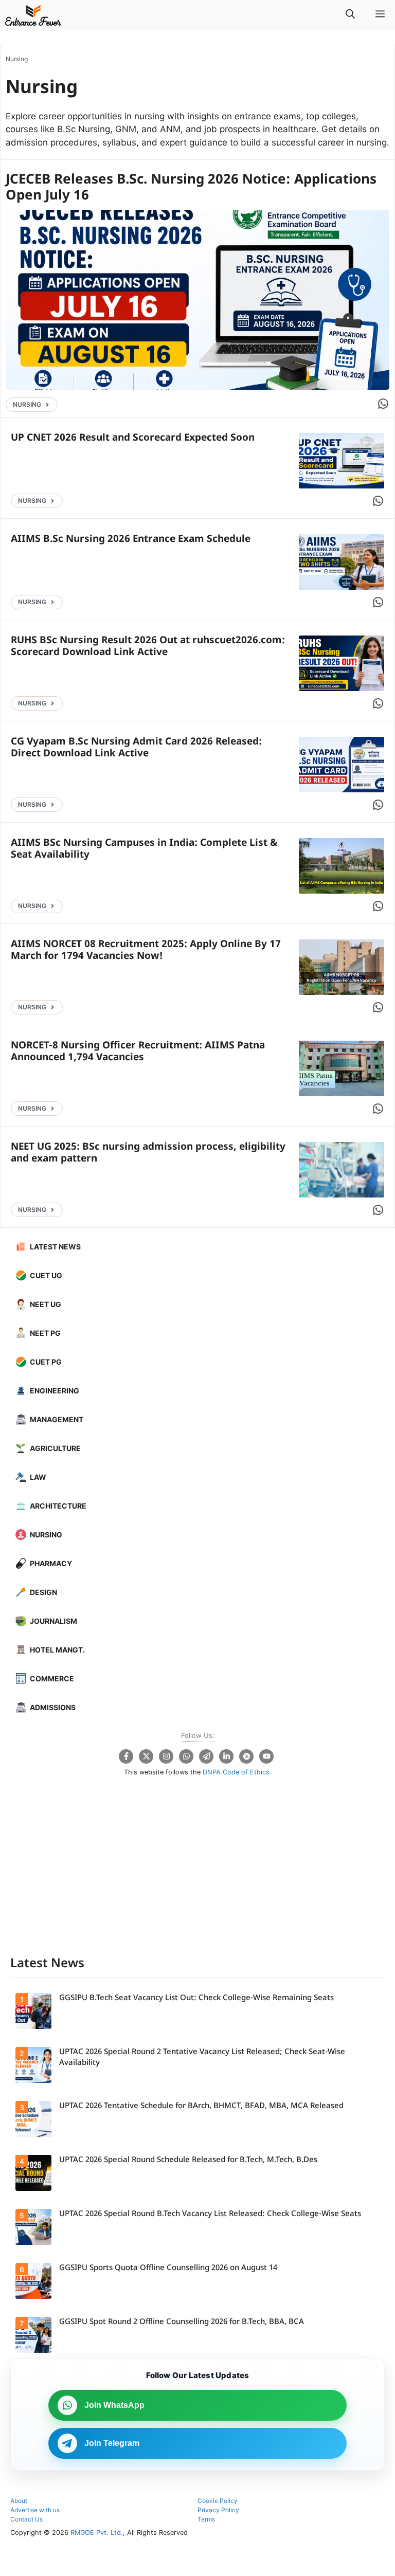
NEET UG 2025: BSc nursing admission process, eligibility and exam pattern (148, 1153)
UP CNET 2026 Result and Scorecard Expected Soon (133, 438)
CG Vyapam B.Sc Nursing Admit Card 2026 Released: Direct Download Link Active (136, 748)
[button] (350, 15)
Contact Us (26, 2519)
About (19, 2501)
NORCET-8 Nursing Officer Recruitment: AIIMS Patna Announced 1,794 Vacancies (138, 1052)
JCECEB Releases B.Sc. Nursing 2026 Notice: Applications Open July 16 (191, 188)
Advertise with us (35, 2510)
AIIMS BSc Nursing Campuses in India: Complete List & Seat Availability (144, 849)
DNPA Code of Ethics (236, 1772)
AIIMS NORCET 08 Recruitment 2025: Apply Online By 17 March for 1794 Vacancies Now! (146, 951)
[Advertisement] (197, 1875)
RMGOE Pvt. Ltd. (97, 2533)
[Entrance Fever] (33, 15)
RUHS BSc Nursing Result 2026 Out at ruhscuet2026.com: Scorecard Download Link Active (148, 647)
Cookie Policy (218, 2501)
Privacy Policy (218, 2510)
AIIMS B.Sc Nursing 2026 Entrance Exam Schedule (131, 540)
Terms (206, 2519)
